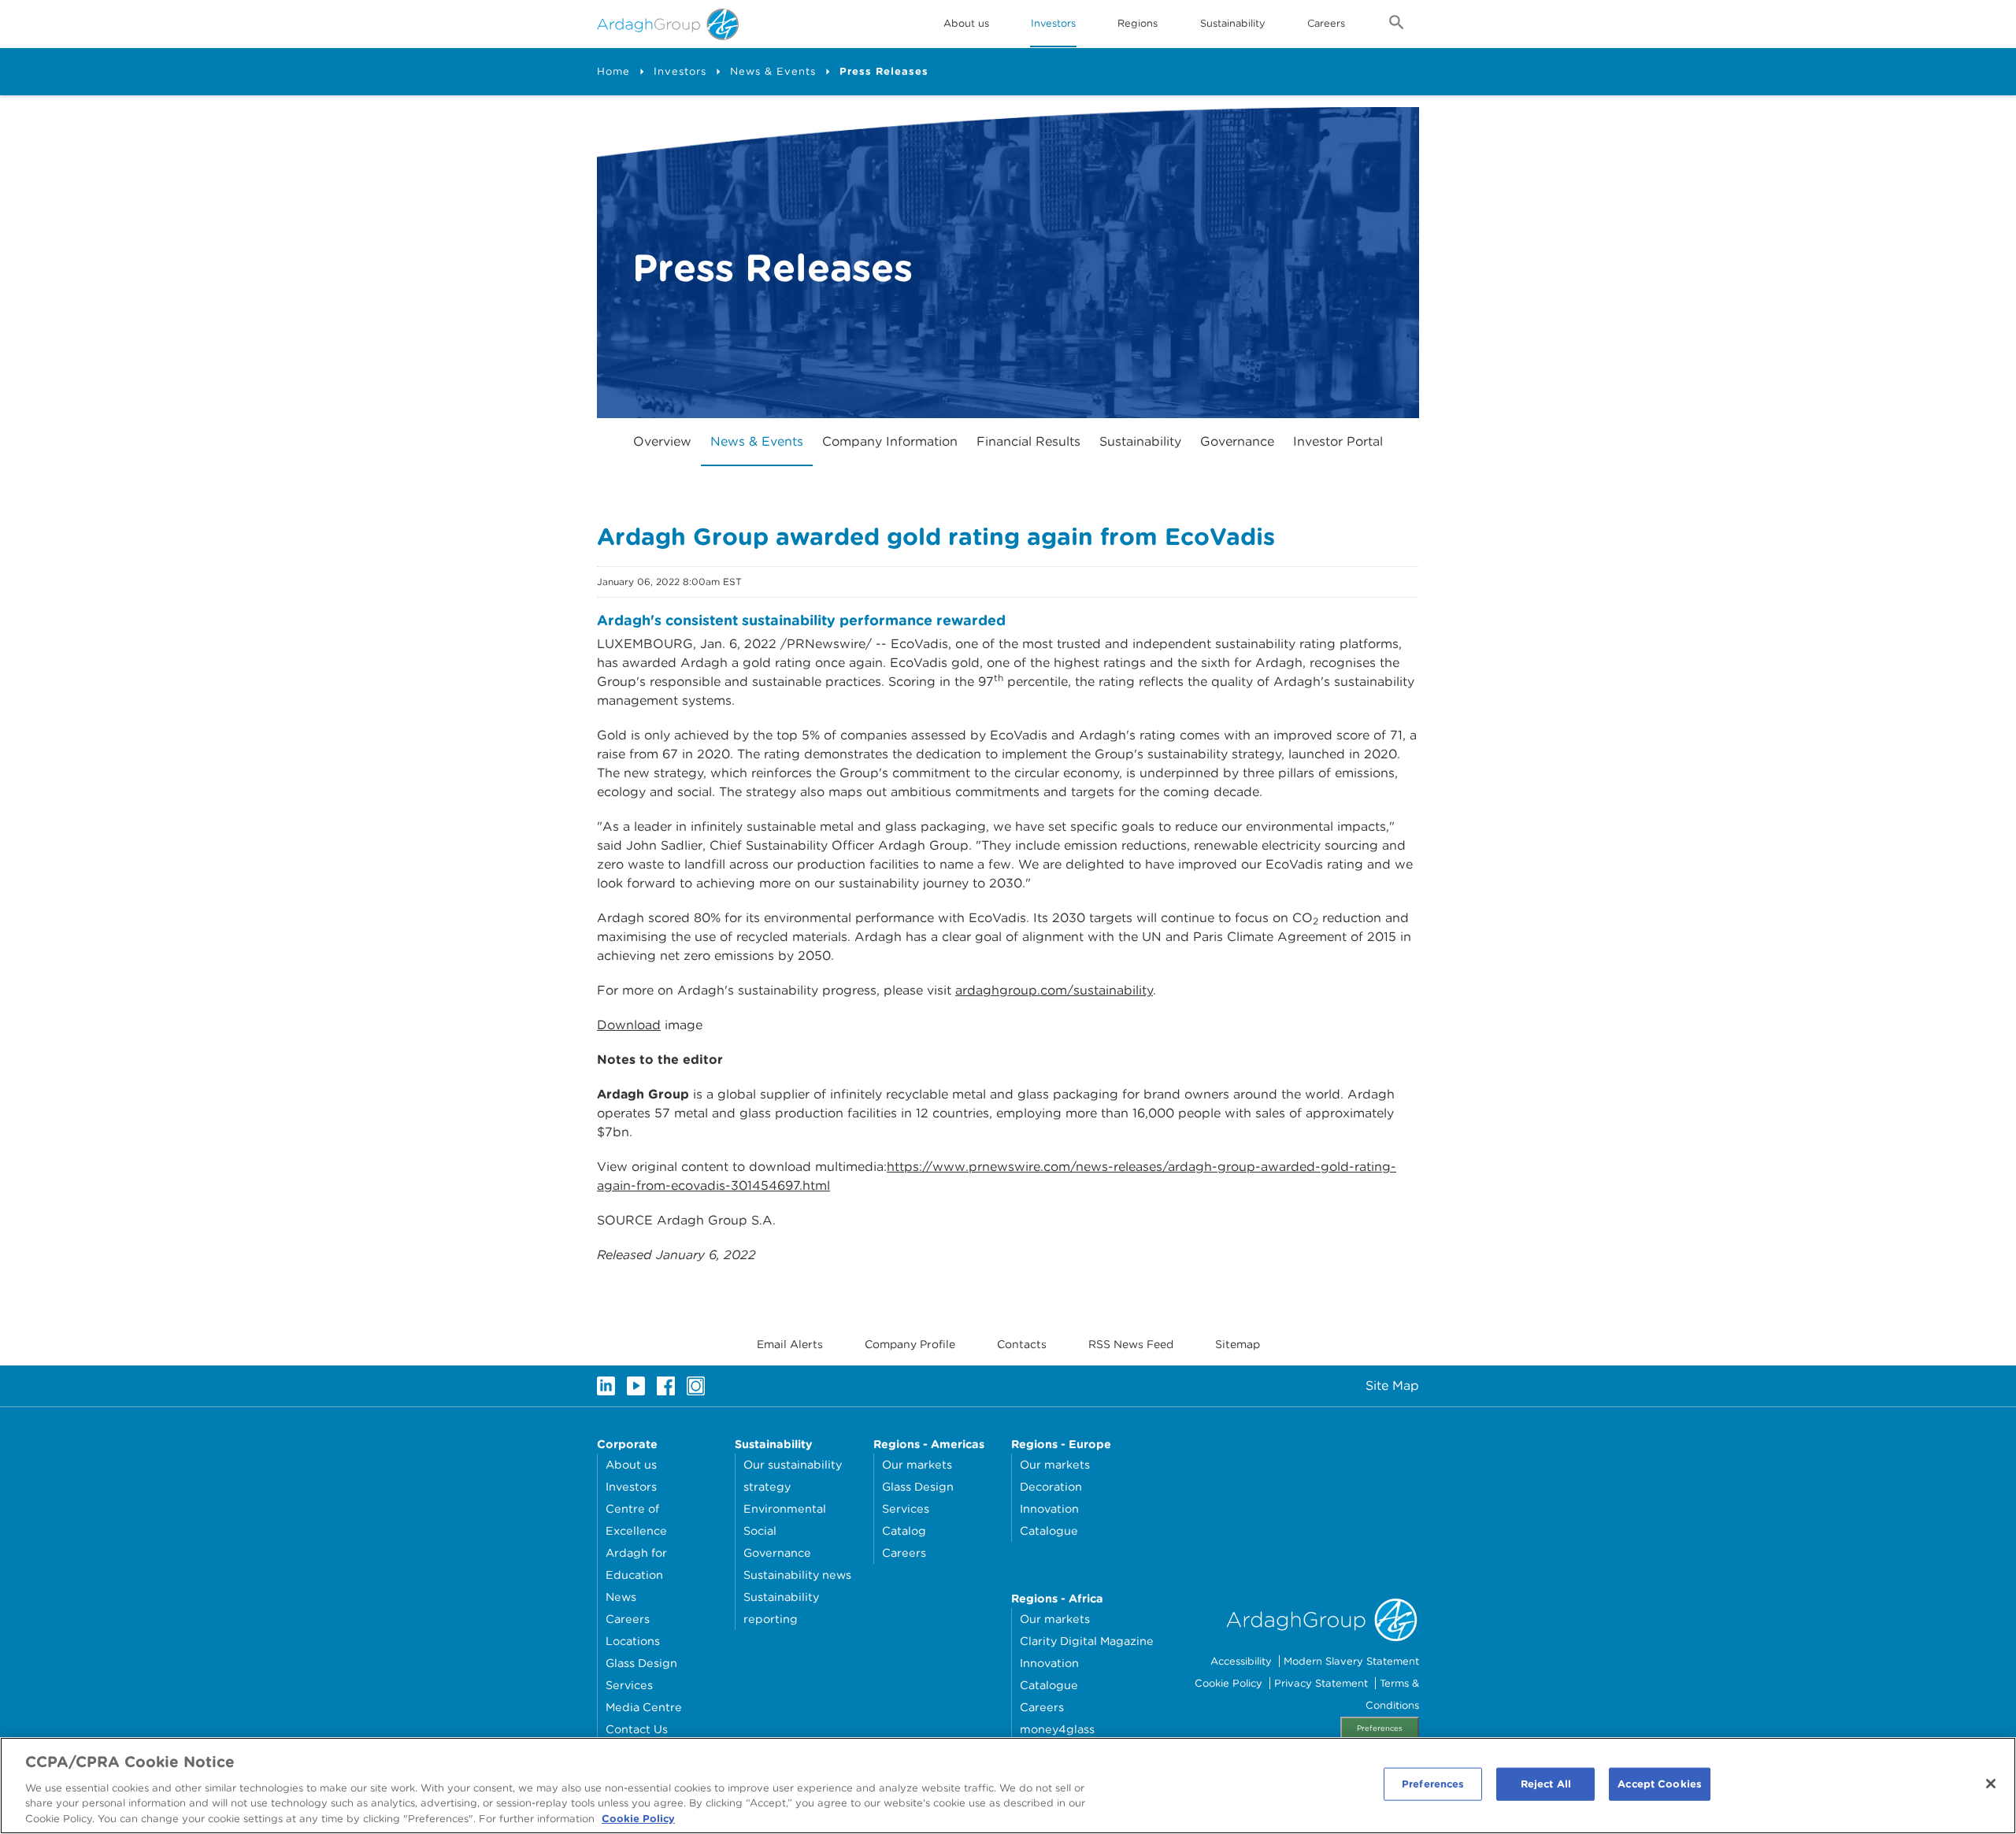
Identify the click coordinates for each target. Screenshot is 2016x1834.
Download (629, 1025)
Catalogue (1049, 1530)
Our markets (917, 1464)
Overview (662, 441)
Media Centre (644, 1707)
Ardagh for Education (636, 1564)
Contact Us (637, 1729)
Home (613, 71)
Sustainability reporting (781, 1608)
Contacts (1022, 1344)
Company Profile (910, 1344)
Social (760, 1530)
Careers (1326, 23)
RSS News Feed (1131, 1344)
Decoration (1051, 1486)
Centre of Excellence (636, 1519)
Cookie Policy (1228, 1683)
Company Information (890, 441)
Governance (1237, 441)
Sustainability (1233, 23)
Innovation (1049, 1508)
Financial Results (1028, 441)
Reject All (1546, 1784)
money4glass (1057, 1729)
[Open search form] (1397, 25)
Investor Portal (1338, 441)
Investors (1053, 23)
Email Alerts (790, 1344)
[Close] (1991, 1784)
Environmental (785, 1508)
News (621, 1597)
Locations (633, 1641)
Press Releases (884, 71)
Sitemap (1238, 1344)
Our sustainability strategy (793, 1475)
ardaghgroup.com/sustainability (1054, 990)
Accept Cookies (1660, 1784)
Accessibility (1241, 1661)
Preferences (1380, 1728)
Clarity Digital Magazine (1087, 1641)
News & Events (773, 71)
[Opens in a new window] (606, 1386)
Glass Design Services (641, 1674)
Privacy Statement (1321, 1683)
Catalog (904, 1530)
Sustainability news (797, 1575)
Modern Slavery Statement (1351, 1661)
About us (631, 1464)
